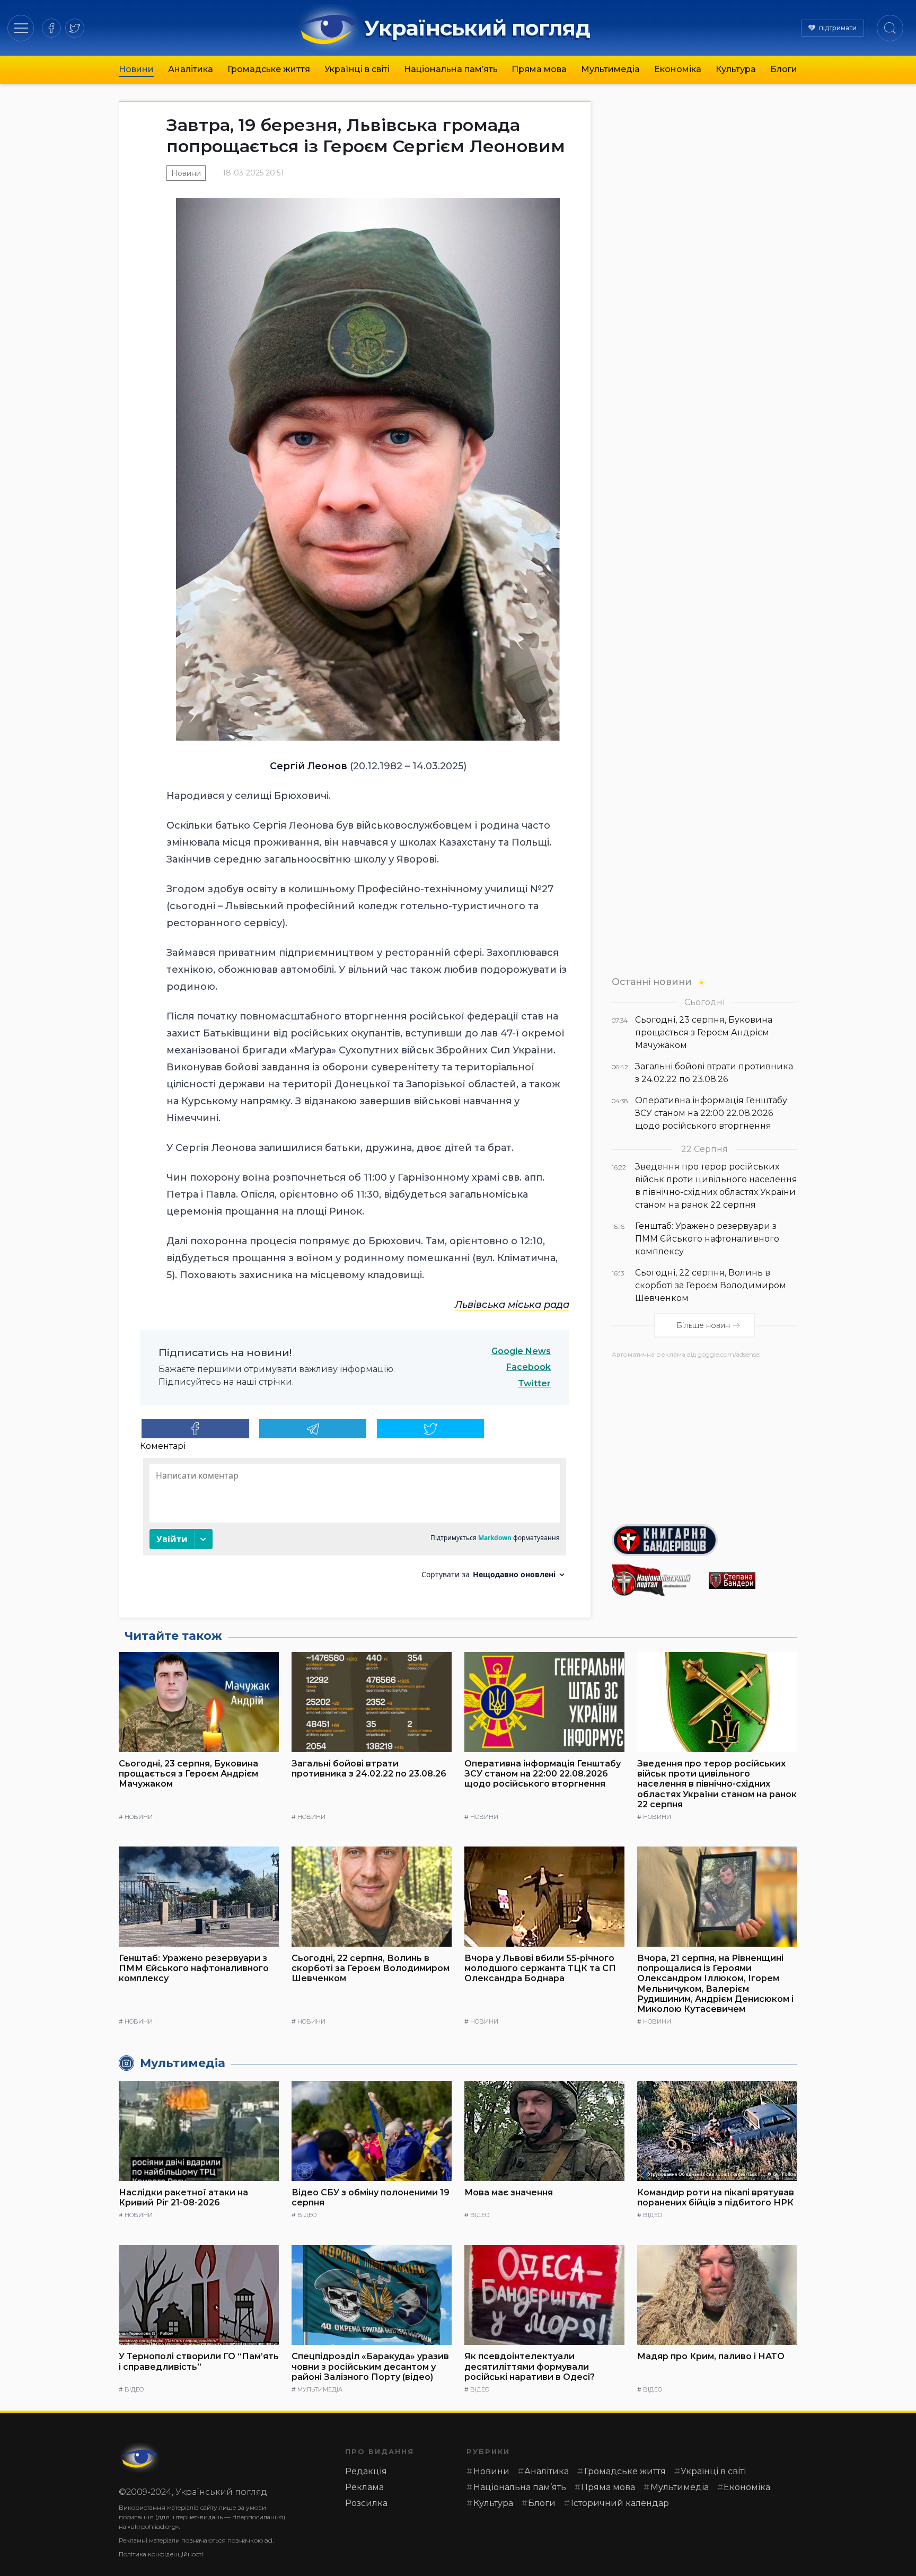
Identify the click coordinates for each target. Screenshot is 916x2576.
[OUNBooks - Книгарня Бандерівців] (704, 1540)
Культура (736, 69)
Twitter (534, 1383)
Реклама (364, 2487)
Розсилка (366, 2503)
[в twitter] (75, 28)
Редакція (366, 2471)
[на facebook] (51, 28)
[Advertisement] (704, 1437)
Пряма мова (539, 69)
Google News (521, 1351)
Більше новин (703, 1325)
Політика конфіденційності (161, 2554)
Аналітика (191, 69)
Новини (136, 69)
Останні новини (652, 982)
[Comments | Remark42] (355, 1522)
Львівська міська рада (512, 1305)
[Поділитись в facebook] (195, 1429)
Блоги (784, 69)
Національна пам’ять (451, 69)
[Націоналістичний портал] (656, 1580)
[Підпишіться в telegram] (313, 1429)
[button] (21, 28)
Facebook (529, 1367)
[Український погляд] (140, 2458)
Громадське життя (269, 69)
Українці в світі (357, 69)
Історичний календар (620, 2503)
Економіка (678, 69)
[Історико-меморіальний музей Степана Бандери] (753, 1581)
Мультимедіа (610, 69)
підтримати (838, 28)
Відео (307, 2215)
